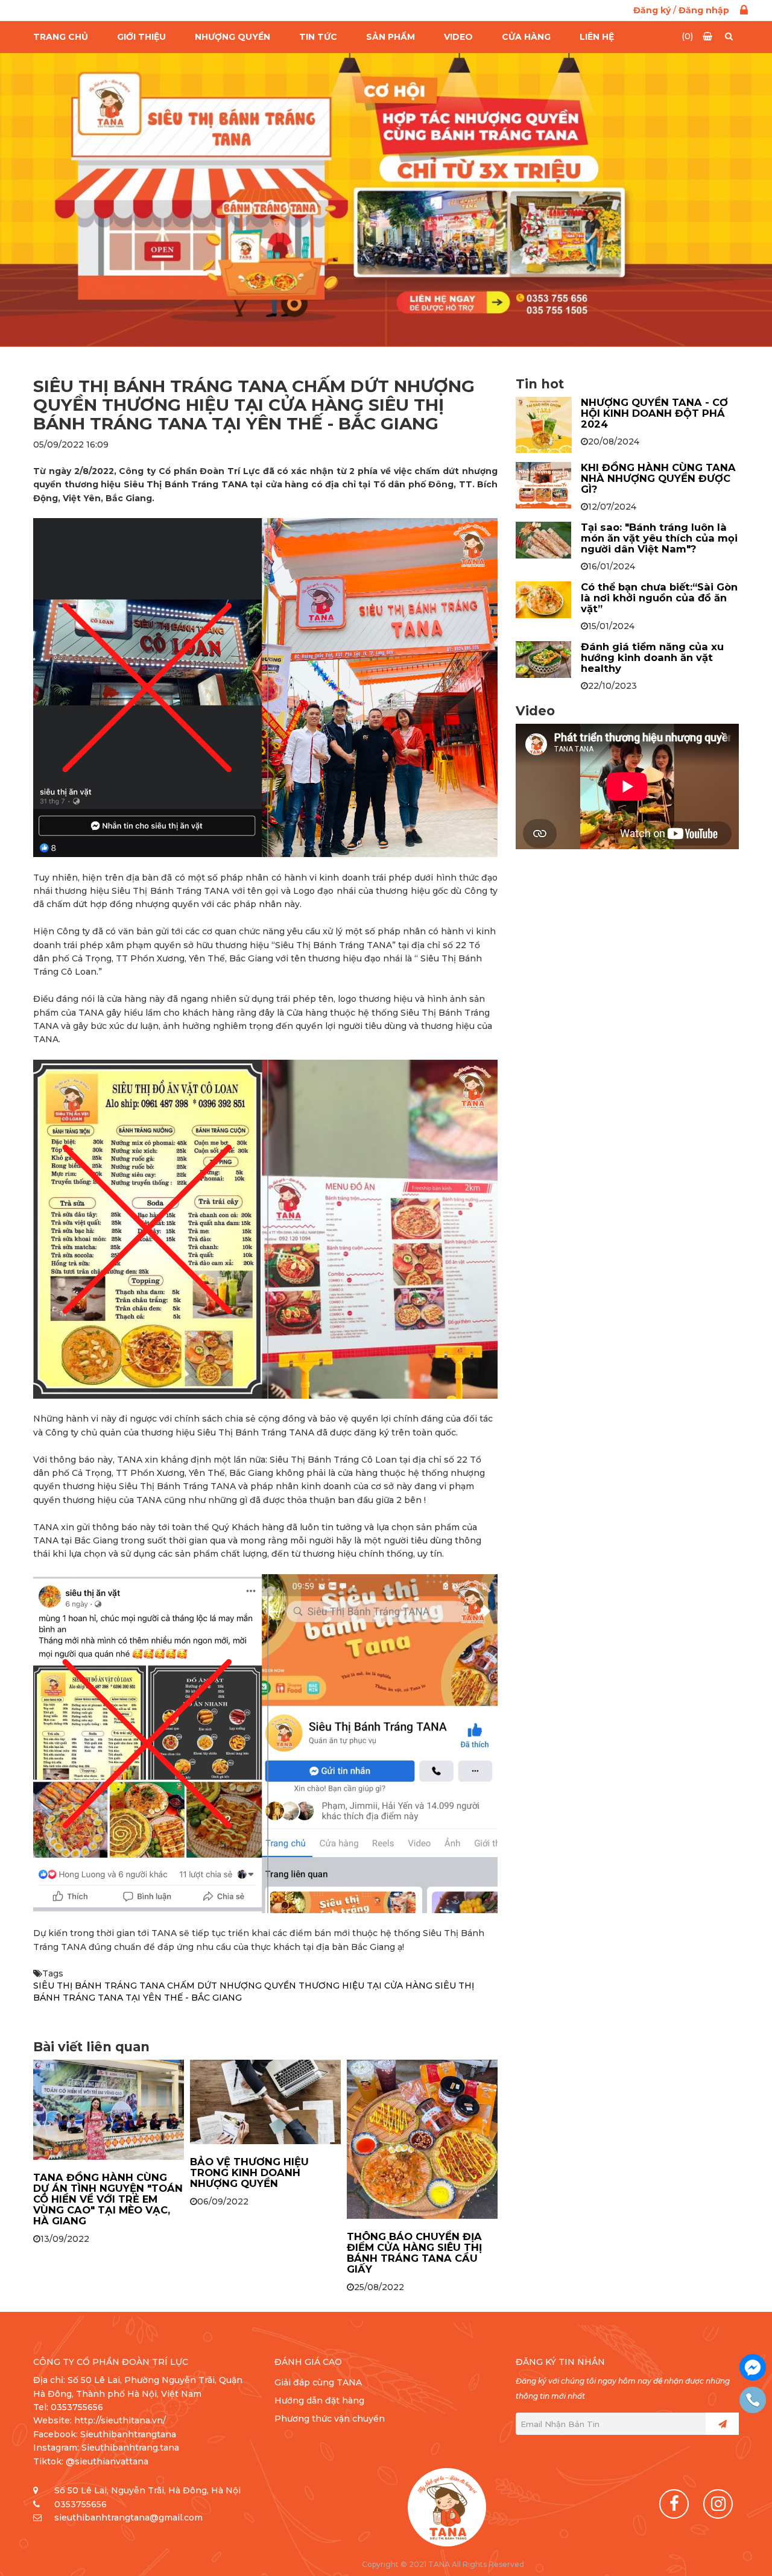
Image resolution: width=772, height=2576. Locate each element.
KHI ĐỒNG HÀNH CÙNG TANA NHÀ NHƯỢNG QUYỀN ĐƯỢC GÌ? (658, 478)
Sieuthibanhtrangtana (128, 2434)
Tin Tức (318, 37)
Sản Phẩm (391, 37)
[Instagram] (718, 2504)
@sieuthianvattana (108, 2461)
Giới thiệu (141, 37)
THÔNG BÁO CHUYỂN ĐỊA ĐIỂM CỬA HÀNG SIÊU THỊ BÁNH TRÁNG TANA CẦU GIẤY (414, 2253)
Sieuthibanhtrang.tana (130, 2448)
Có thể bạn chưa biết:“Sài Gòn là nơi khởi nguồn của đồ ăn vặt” (659, 598)
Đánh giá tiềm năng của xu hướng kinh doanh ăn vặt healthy (652, 657)
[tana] (447, 2507)
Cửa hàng (526, 37)
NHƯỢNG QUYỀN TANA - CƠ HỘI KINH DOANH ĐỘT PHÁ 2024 (654, 413)
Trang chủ (61, 37)
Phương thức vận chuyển (330, 2419)
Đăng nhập (704, 10)
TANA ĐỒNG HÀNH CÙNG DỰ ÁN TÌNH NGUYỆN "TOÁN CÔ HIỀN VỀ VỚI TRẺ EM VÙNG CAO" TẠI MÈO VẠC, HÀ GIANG (108, 2199)
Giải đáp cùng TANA (318, 2382)
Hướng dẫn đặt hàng (319, 2400)
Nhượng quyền (233, 37)
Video (458, 37)
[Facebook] (674, 2504)
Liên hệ (597, 37)
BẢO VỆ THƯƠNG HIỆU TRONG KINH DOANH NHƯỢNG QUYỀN (249, 2173)
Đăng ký (652, 10)
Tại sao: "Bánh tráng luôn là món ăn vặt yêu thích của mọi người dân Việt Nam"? (659, 538)
